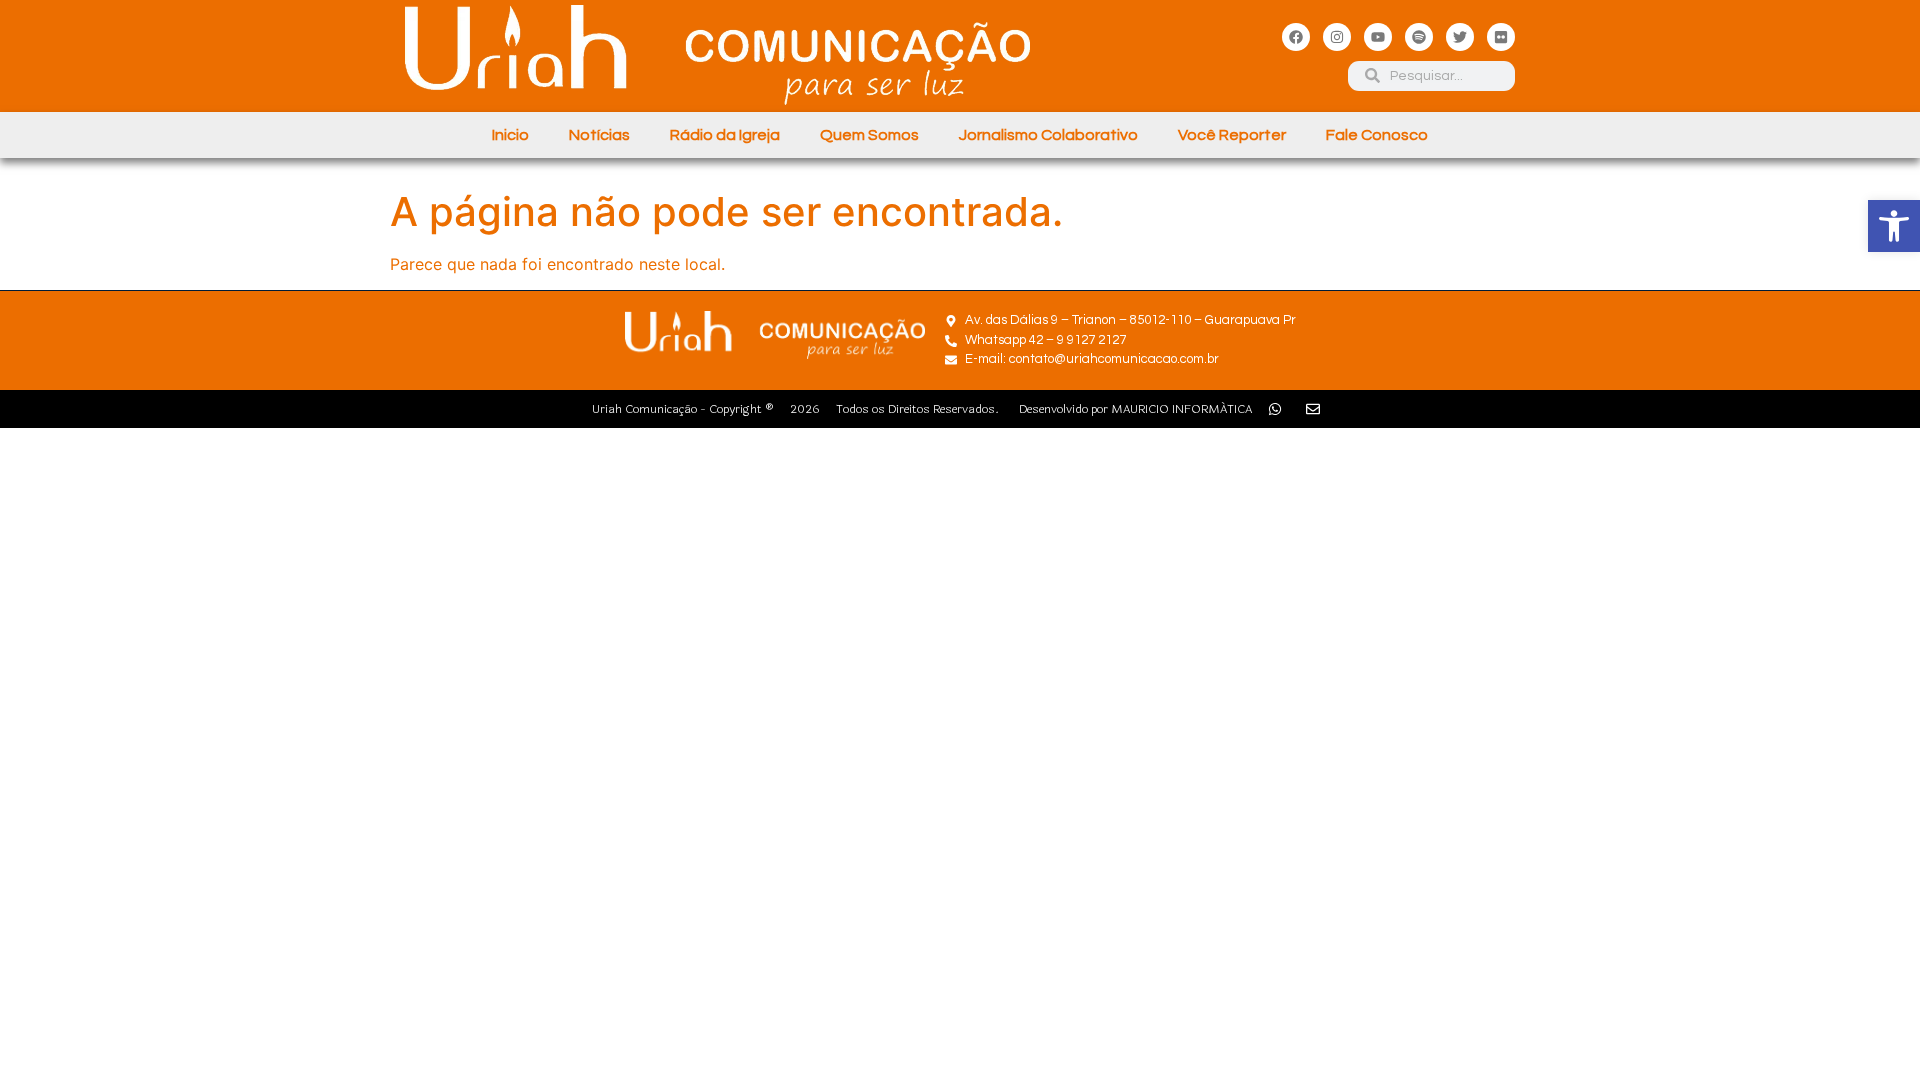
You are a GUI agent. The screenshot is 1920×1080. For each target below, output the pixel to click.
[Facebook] (1296, 37)
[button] (1894, 226)
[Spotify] (1419, 37)
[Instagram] (1337, 37)
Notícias (599, 135)
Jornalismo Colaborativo (1048, 135)
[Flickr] (1501, 37)
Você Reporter (1232, 135)
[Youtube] (1378, 37)
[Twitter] (1460, 37)
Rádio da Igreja (725, 135)
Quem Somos (869, 135)
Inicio (510, 135)
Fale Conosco (1377, 135)
